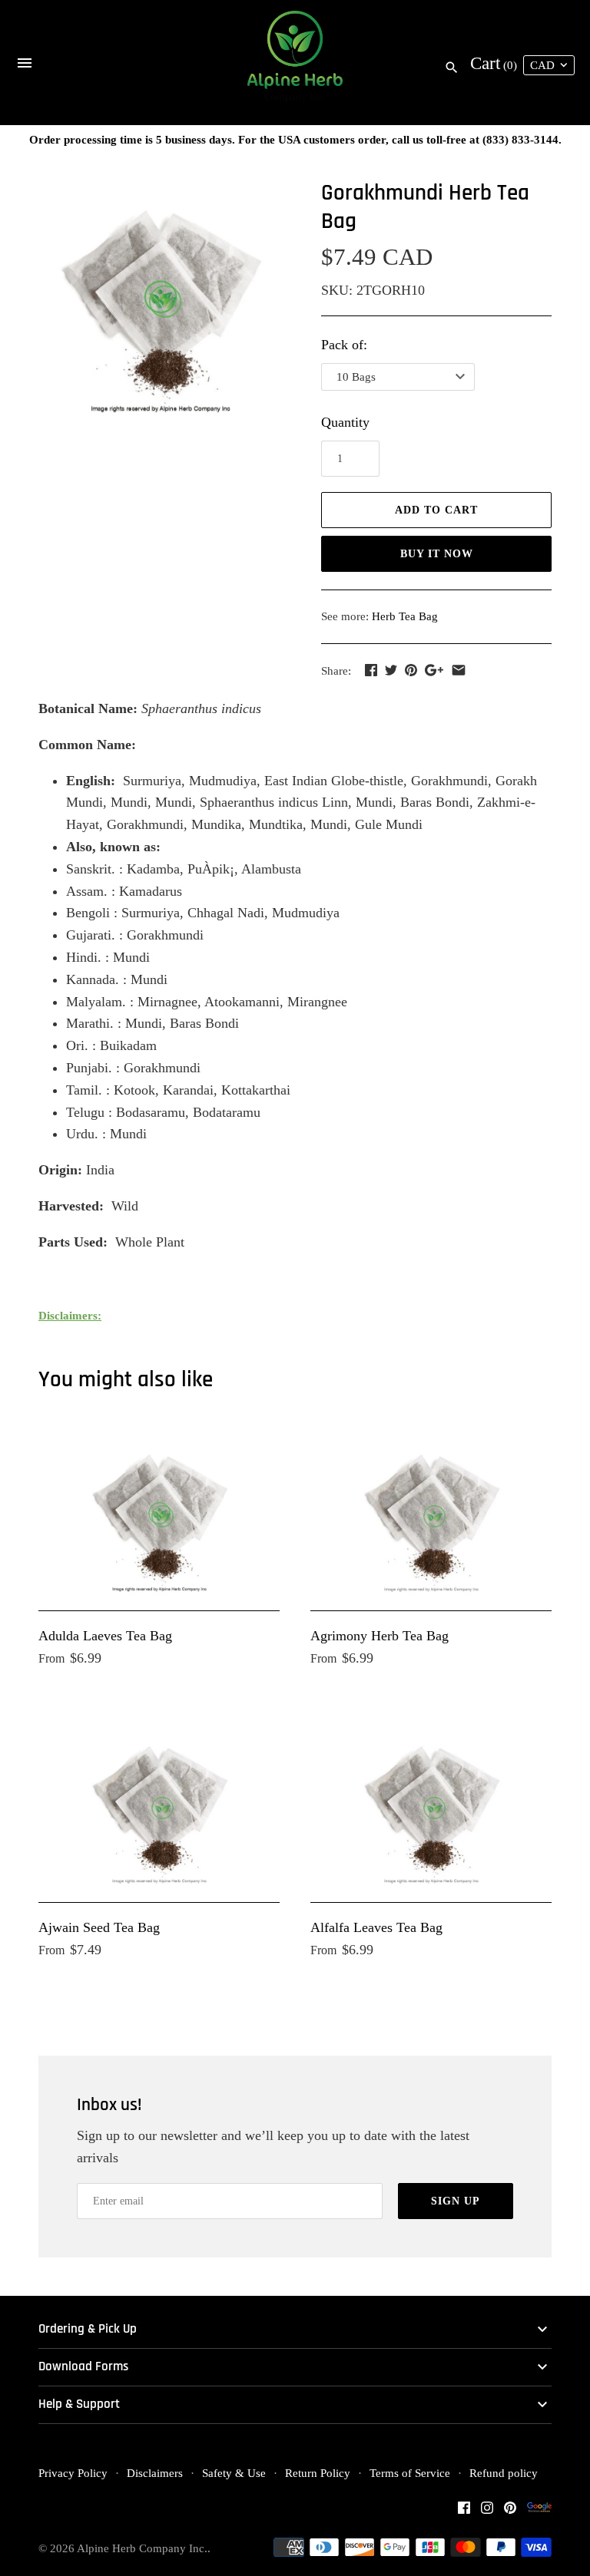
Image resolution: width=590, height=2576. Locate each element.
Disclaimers (155, 2473)
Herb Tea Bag (405, 616)
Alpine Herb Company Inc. (142, 2548)
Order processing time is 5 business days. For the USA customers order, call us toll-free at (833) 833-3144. (295, 139)
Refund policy (504, 2473)
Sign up (456, 2201)
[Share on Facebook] (371, 670)
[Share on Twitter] (391, 670)
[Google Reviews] (539, 2512)
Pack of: (344, 345)
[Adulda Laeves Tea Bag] (159, 1513)
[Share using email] (459, 670)
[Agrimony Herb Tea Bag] (431, 1513)
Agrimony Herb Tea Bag (380, 1636)
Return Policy (318, 2473)
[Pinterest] (510, 2512)
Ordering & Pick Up (88, 2329)
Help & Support (79, 2404)
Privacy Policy (73, 2473)
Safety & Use (234, 2473)
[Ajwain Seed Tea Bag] (159, 1805)
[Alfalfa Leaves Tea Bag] (431, 1805)
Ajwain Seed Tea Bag (99, 1927)
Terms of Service (410, 2473)
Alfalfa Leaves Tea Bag (376, 1927)
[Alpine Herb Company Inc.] (295, 63)
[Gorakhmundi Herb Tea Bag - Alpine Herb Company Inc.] (161, 297)
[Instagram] (487, 2512)
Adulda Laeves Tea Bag (105, 1636)
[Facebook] (464, 2512)
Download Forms (83, 2367)
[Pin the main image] (411, 670)
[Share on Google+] (434, 670)
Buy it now (437, 554)
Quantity (345, 422)
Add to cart (436, 510)
